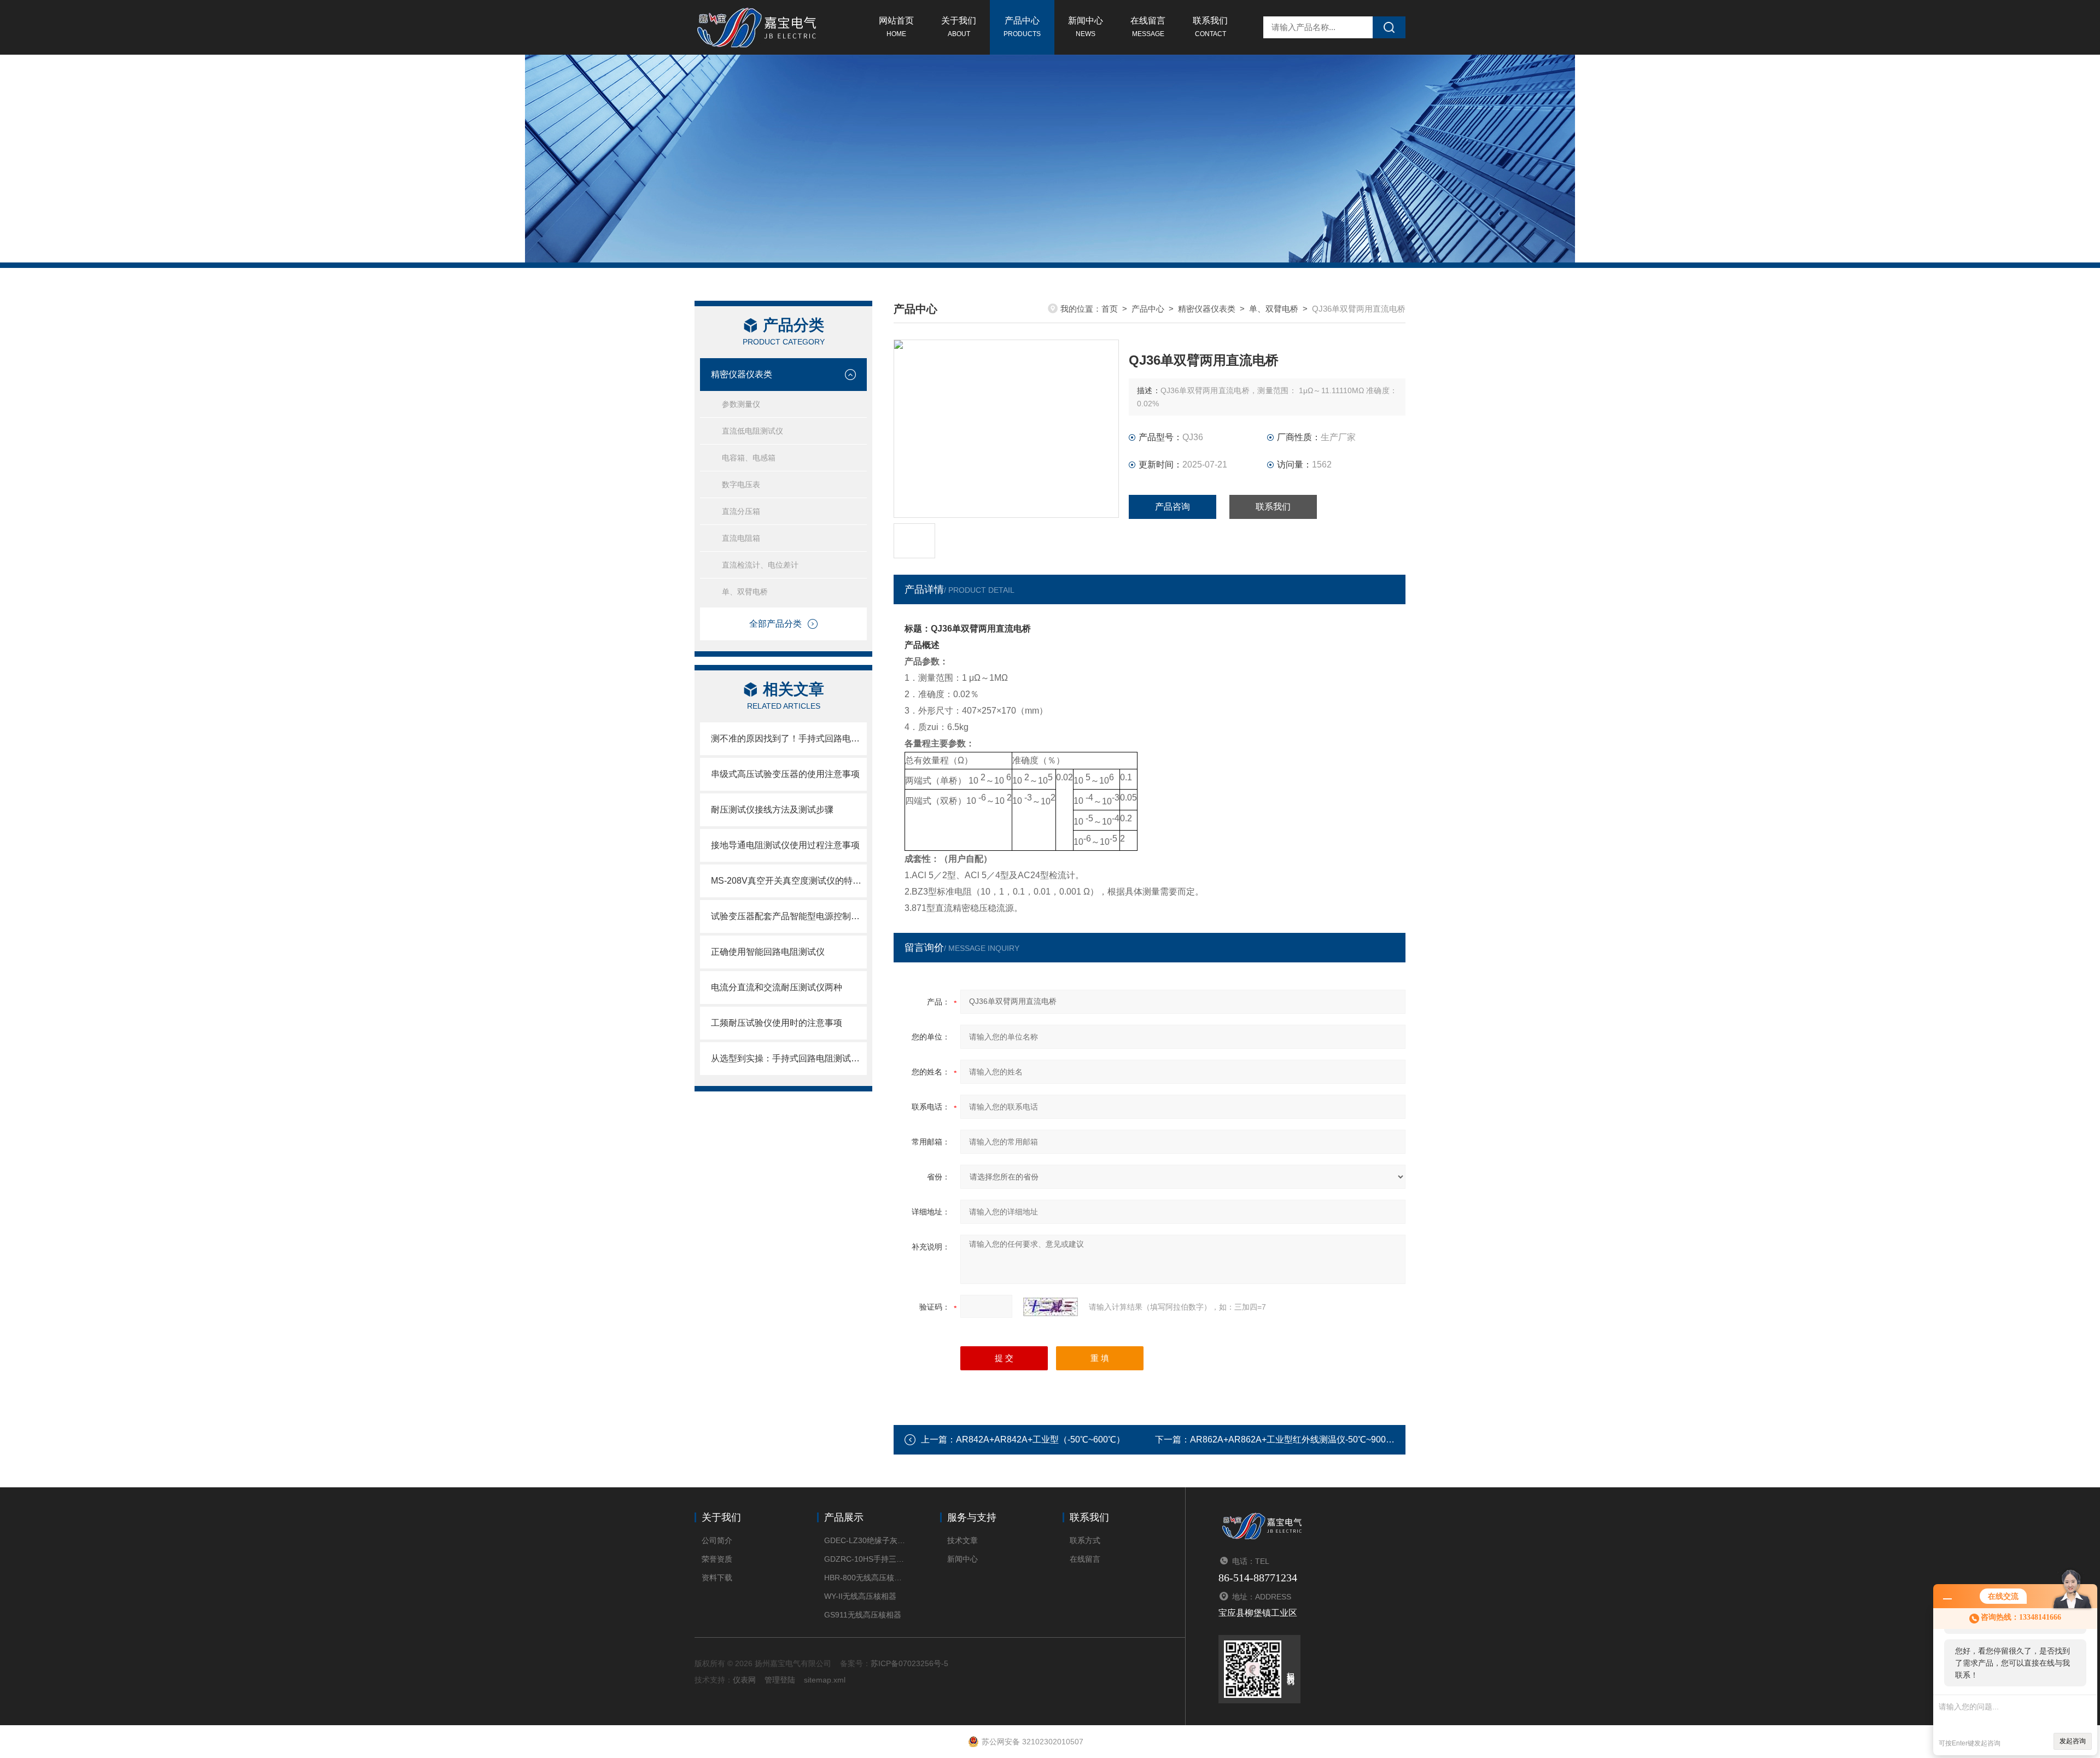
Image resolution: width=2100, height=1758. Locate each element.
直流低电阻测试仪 (752, 431)
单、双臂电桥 (745, 592)
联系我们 (1210, 27)
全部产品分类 (775, 624)
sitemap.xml (825, 1680)
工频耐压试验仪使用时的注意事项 (777, 1023)
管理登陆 (780, 1680)
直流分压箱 (741, 511)
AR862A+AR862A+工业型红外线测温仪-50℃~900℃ (1292, 1439)
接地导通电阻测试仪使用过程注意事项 (785, 845)
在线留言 (1148, 27)
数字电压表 (741, 484)
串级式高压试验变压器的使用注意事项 (785, 774)
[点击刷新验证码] (1051, 1307)
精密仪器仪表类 (742, 374)
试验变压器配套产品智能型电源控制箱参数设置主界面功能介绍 (789, 916)
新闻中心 (1086, 27)
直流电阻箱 (741, 538)
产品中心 (1022, 27)
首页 (1110, 309)
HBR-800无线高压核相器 (865, 1578)
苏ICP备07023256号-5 (909, 1663)
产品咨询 (1172, 507)
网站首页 (896, 27)
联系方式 (1085, 1540)
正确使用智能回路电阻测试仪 (768, 952)
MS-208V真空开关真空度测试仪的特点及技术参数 (789, 881)
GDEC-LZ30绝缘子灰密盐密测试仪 (865, 1540)
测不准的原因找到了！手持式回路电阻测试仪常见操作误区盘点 (789, 738)
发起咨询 (2073, 1741)
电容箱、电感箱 (749, 458)
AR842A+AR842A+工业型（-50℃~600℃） (1040, 1439)
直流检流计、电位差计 (760, 565)
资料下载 (717, 1578)
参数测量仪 (741, 404)
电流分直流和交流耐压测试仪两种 (777, 987)
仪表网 (744, 1680)
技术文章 (962, 1540)
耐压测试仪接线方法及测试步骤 (772, 810)
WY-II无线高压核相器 (860, 1596)
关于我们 (959, 27)
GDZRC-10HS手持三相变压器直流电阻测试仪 (865, 1559)
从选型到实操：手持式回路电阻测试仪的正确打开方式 (789, 1058)
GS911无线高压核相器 (863, 1615)
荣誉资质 (717, 1559)
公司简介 (717, 1540)
